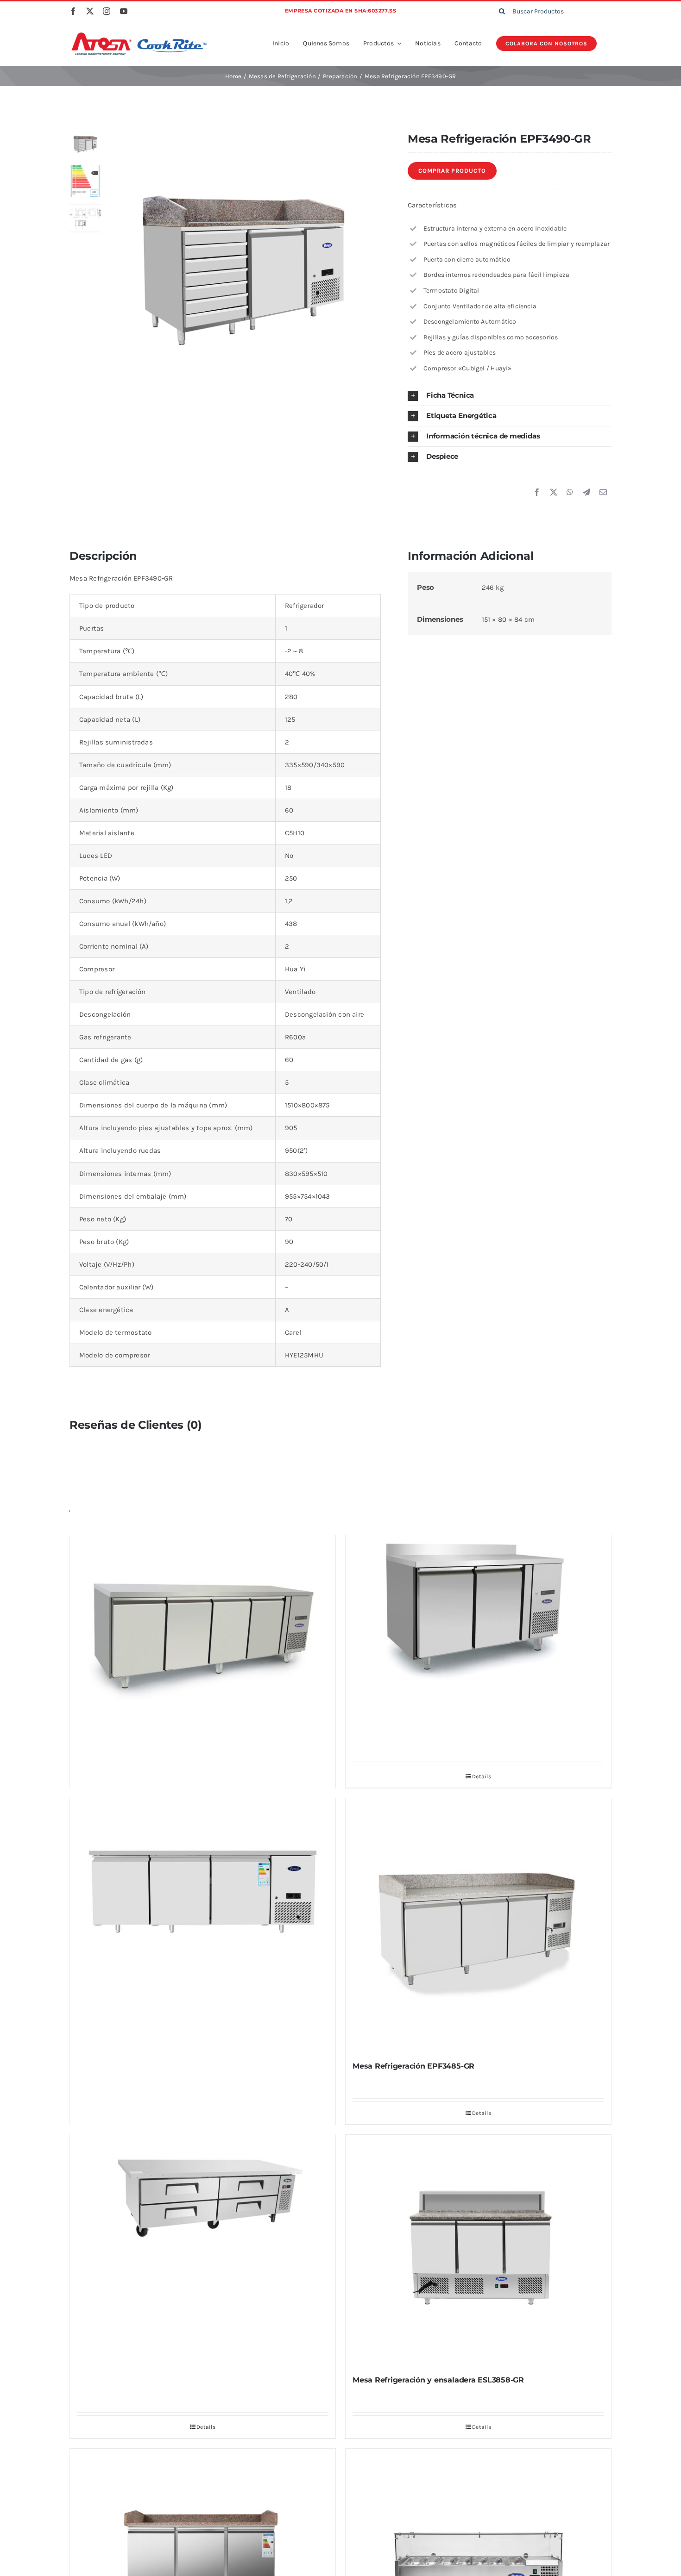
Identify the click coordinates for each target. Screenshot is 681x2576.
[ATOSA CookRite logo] (139, 34)
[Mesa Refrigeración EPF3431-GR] (203, 1888)
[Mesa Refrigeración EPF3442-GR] (203, 1626)
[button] (510, 396)
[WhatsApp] (570, 493)
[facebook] (73, 11)
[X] (554, 493)
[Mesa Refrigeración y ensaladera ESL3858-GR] (478, 2251)
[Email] (603, 493)
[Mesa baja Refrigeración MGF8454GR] (203, 2199)
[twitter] (90, 11)
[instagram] (107, 11)
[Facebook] (537, 493)
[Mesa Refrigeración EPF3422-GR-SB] (478, 1600)
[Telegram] (586, 493)
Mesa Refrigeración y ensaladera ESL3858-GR (438, 2380)
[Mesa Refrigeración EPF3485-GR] (478, 1925)
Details (206, 2427)
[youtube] (124, 11)
